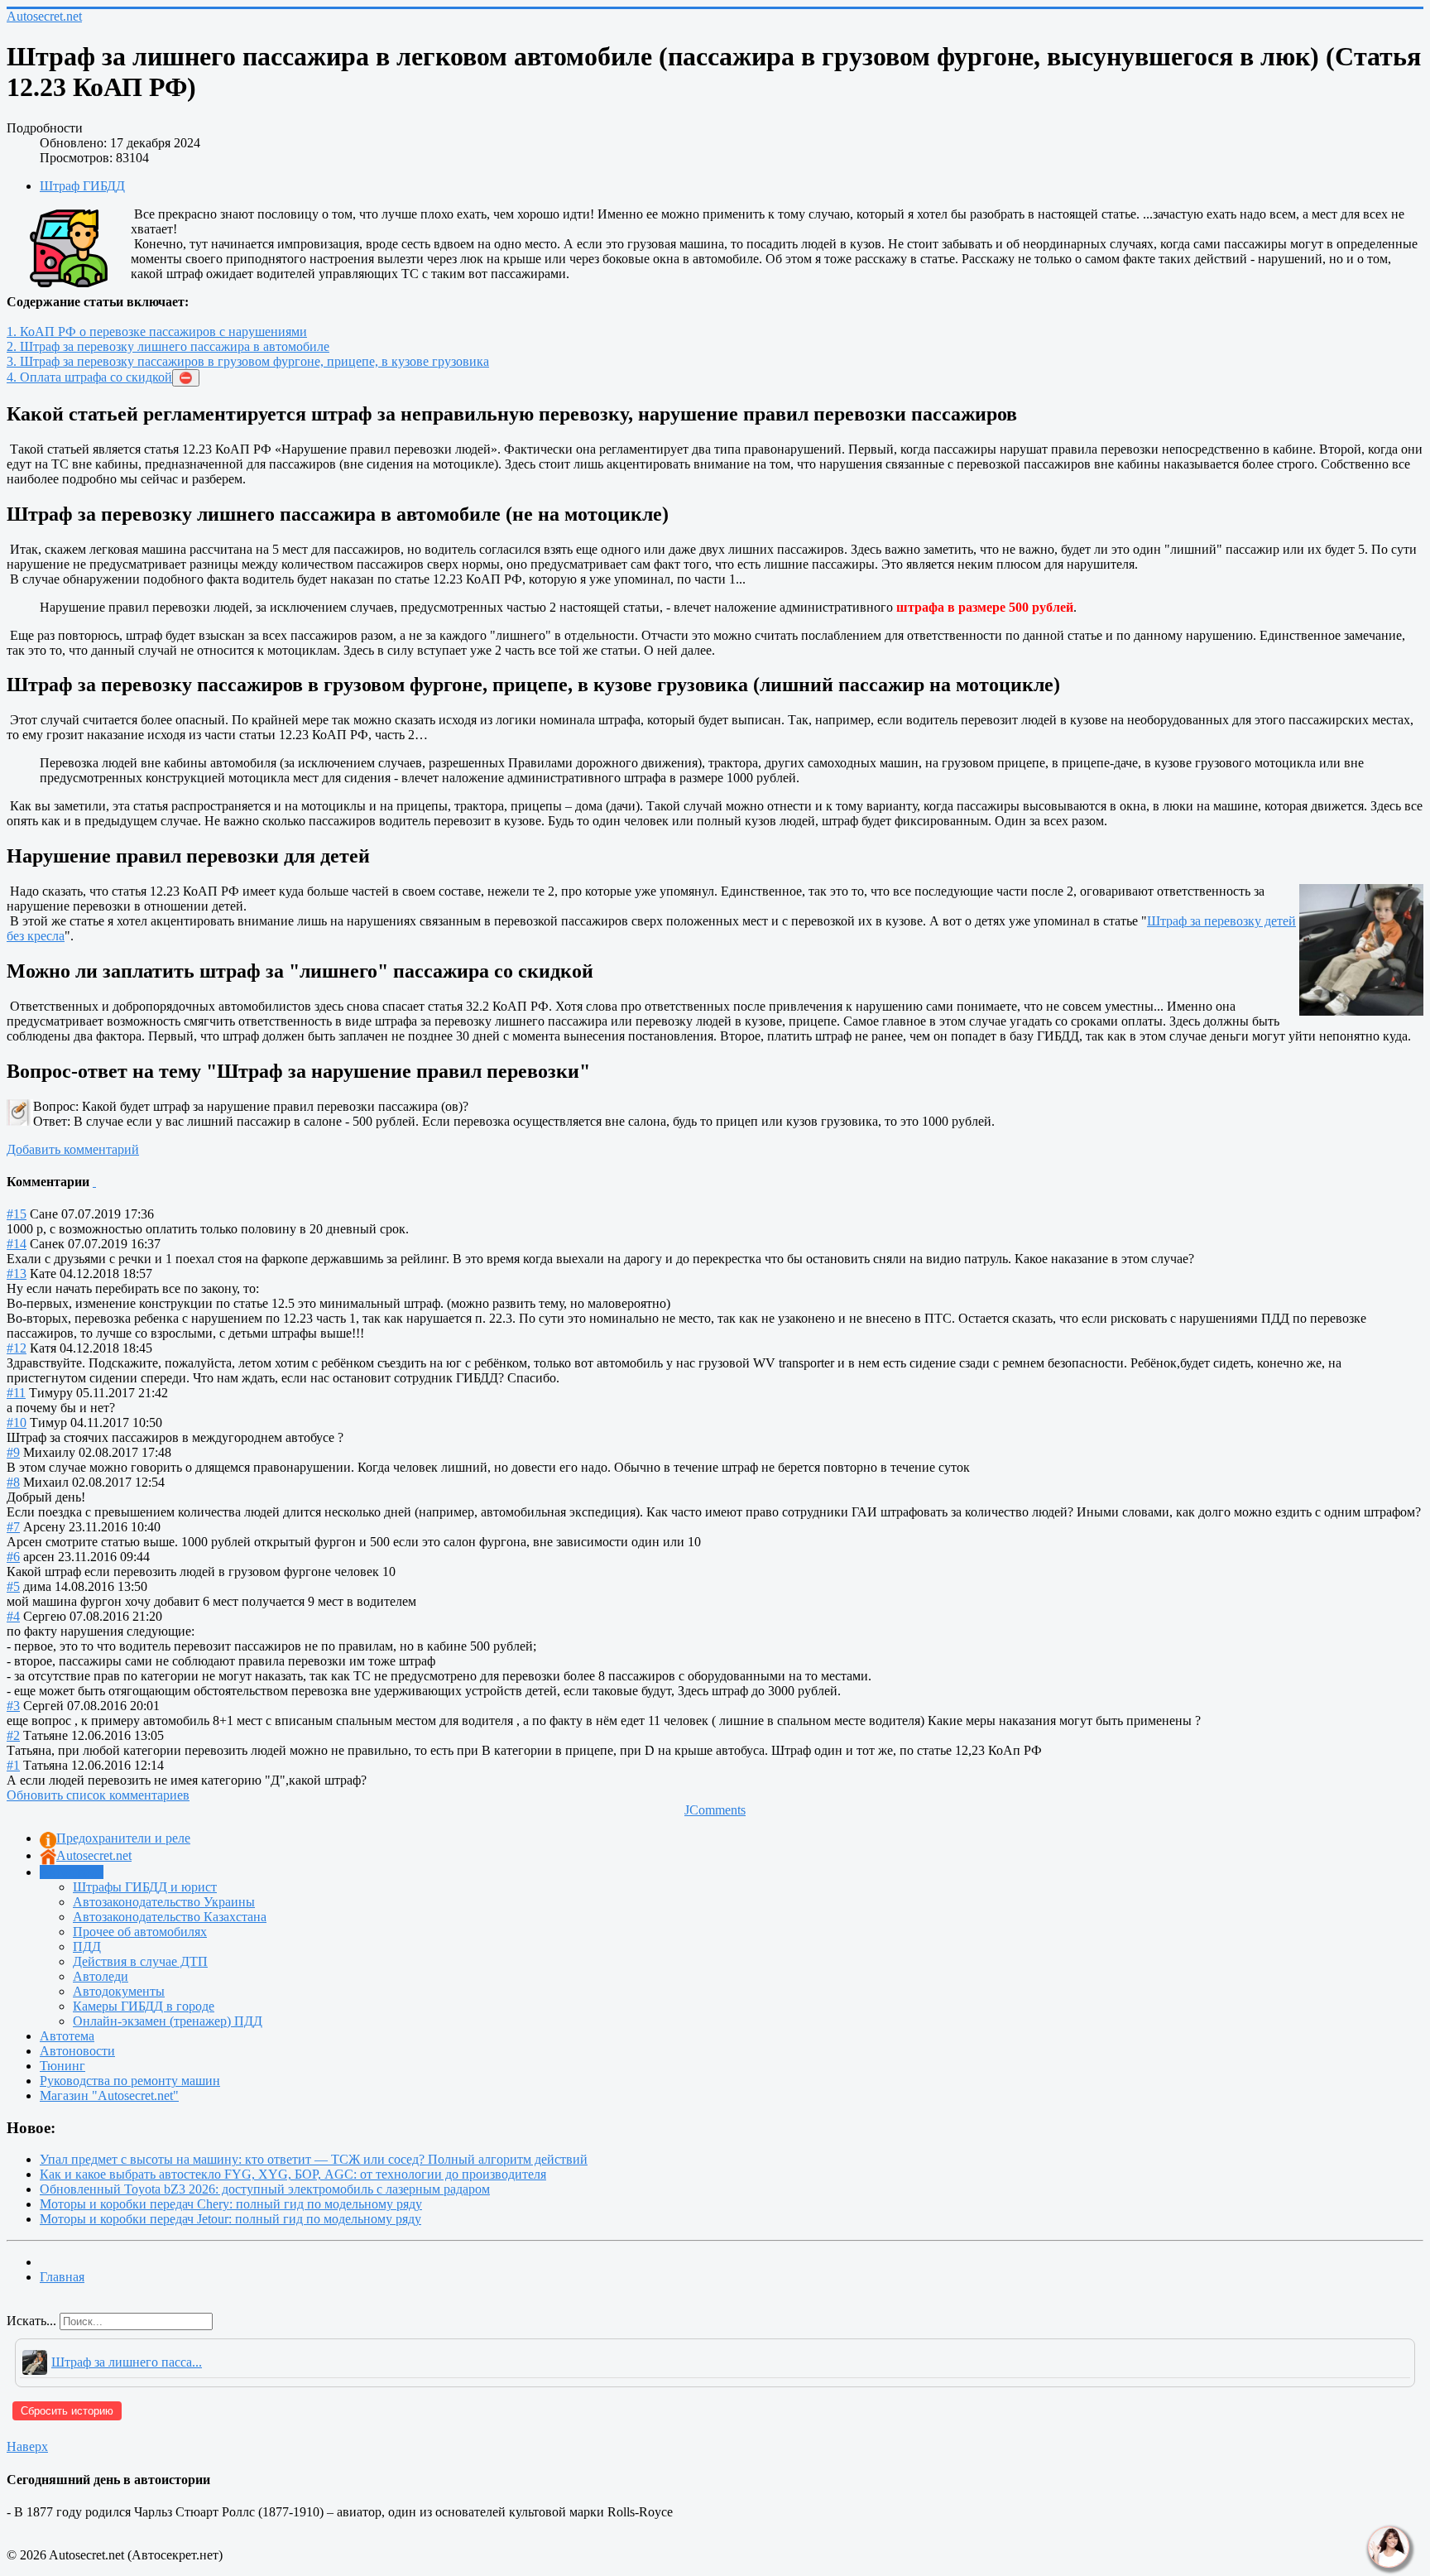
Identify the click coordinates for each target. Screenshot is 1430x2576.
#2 (13, 1735)
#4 (13, 1616)
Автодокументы (119, 1991)
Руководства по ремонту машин (130, 2081)
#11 (16, 1393)
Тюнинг (62, 2066)
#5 (13, 1586)
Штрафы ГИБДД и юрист (145, 1887)
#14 (17, 1244)
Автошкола (72, 1872)
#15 (17, 1214)
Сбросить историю (67, 2411)
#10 (17, 1423)
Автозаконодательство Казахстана (170, 1917)
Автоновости (77, 2051)
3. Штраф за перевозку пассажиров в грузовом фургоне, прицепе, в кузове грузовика (248, 361)
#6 (13, 1557)
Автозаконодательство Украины (164, 1902)
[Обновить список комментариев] (94, 1182)
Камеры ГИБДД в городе (144, 2006)
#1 (13, 1765)
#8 (13, 1482)
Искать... (31, 2321)
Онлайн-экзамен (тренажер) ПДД (168, 2021)
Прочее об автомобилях (140, 1932)
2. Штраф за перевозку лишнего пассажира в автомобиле (168, 346)
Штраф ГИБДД (82, 186)
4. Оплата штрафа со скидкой (89, 377)
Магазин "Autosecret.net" (109, 2095)
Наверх (27, 2446)
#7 (13, 1527)
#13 (17, 1274)
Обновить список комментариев (98, 1795)
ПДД (87, 1946)
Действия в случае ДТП (140, 1961)
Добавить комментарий (73, 1149)
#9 (13, 1452)
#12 (17, 1348)
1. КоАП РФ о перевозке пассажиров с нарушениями (157, 332)
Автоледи (101, 1976)
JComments (715, 1810)
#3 (13, 1706)
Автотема (67, 2036)
